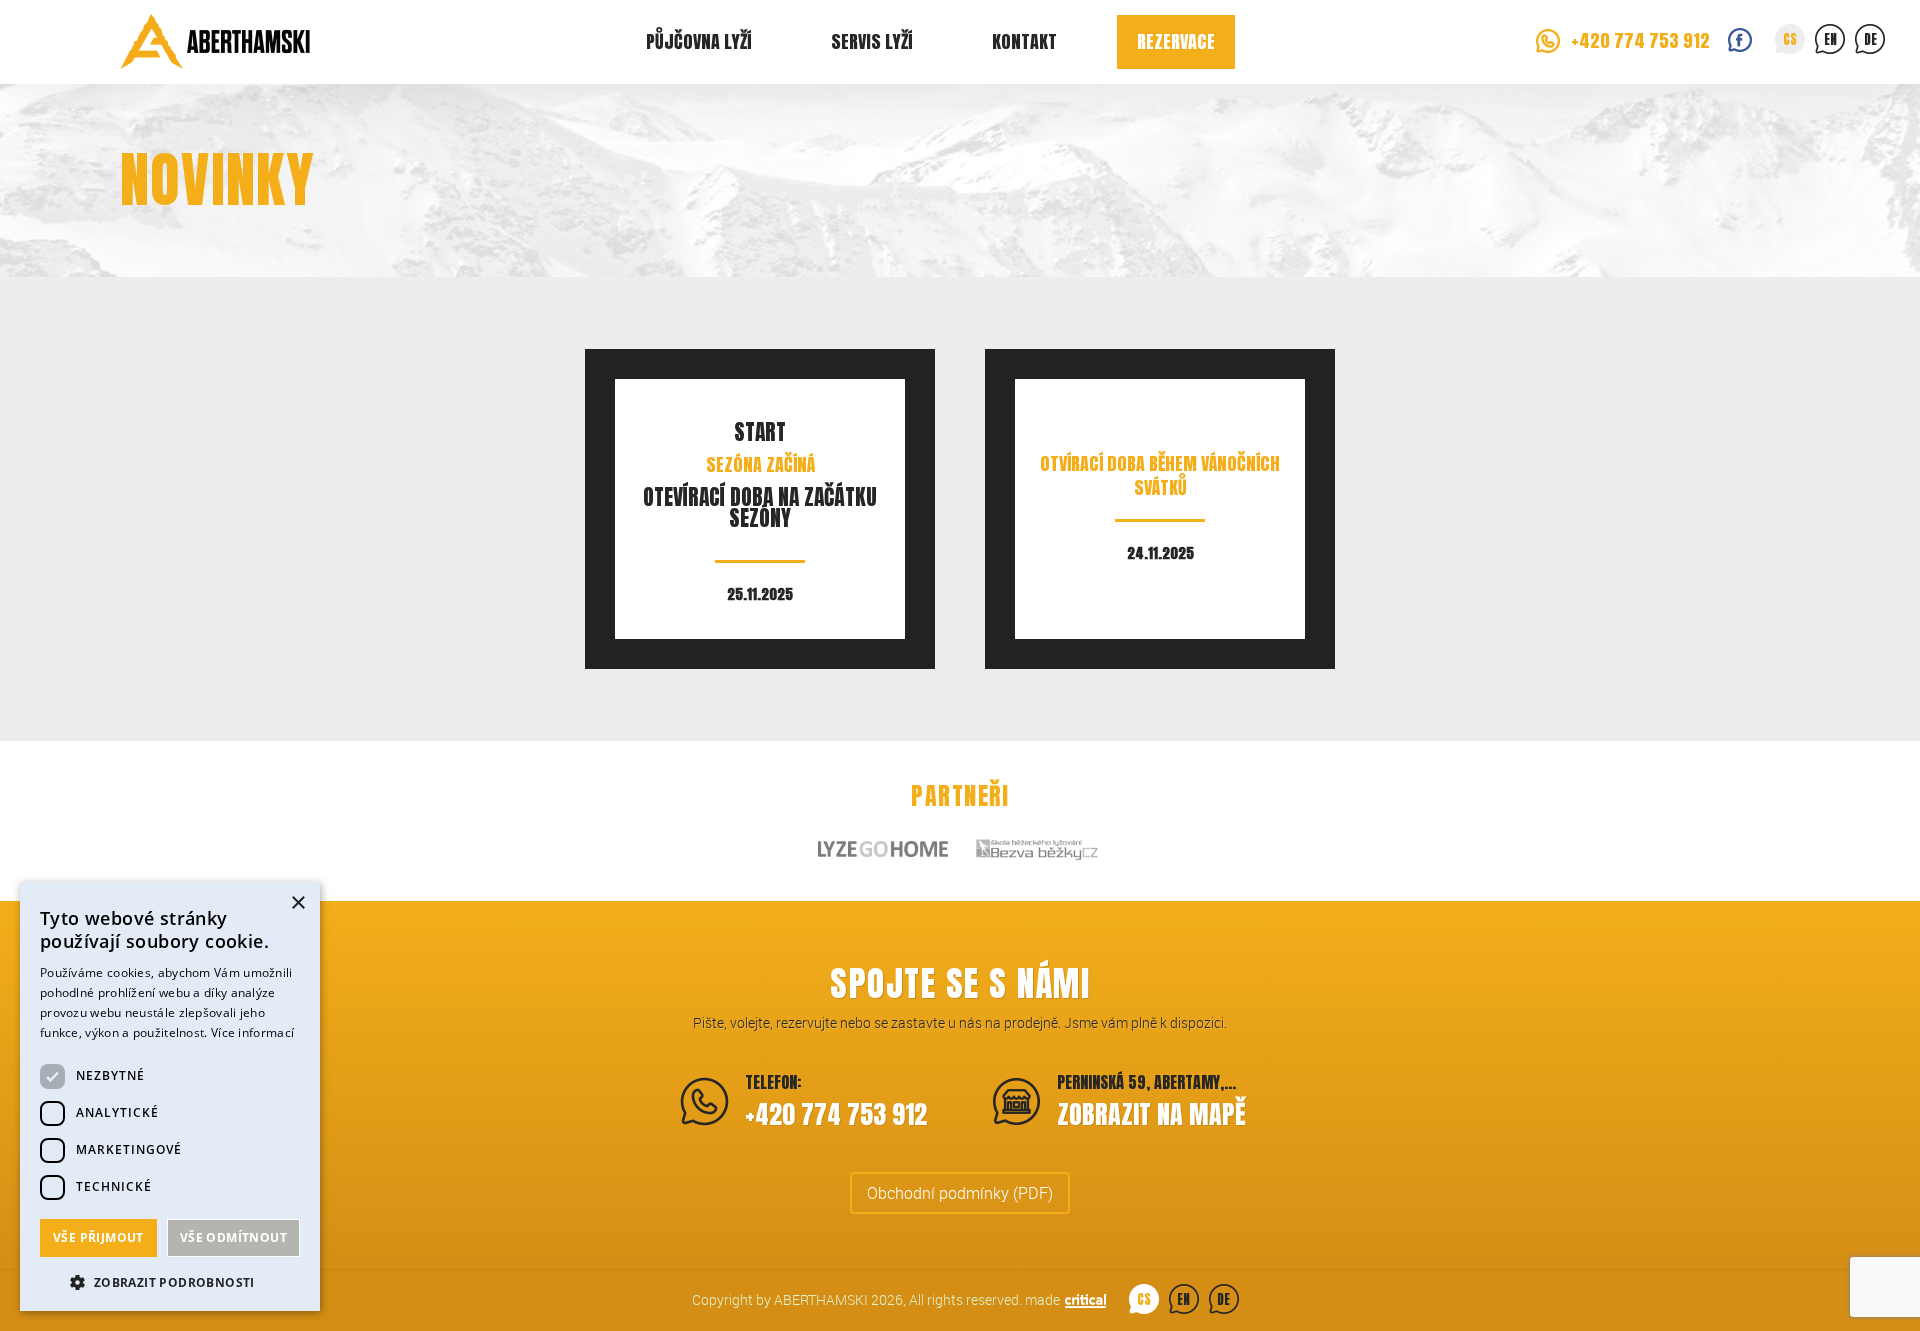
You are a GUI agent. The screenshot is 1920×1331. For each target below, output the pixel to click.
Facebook (1740, 40)
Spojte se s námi (960, 983)
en (1830, 39)
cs (1790, 39)
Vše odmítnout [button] (233, 1237)
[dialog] (170, 1096)
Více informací (252, 1032)
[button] (170, 1280)
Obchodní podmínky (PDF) (960, 1193)
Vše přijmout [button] (98, 1237)
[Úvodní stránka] (215, 42)
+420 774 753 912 (1640, 40)
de (1870, 39)
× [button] (297, 903)
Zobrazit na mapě (1151, 1114)
